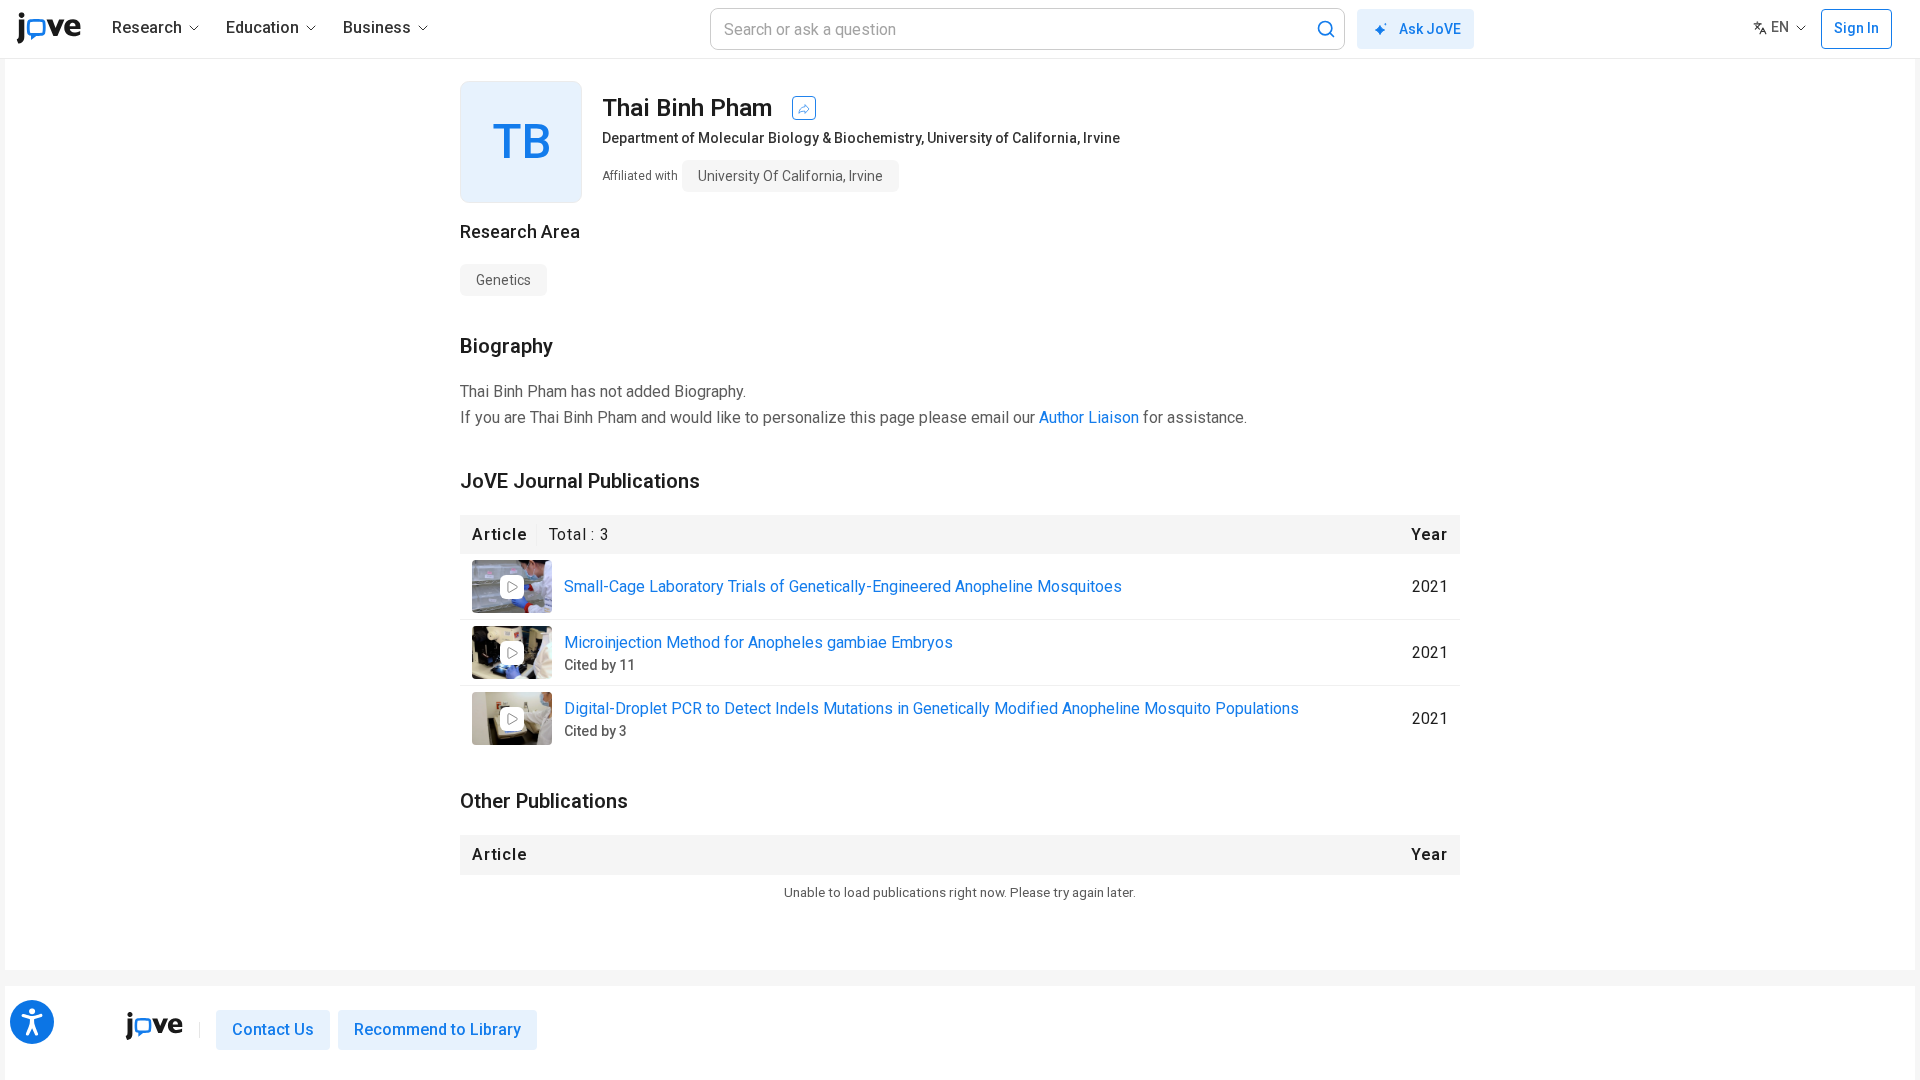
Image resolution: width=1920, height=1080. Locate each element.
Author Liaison (1089, 417)
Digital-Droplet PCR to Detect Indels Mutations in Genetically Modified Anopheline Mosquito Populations (931, 708)
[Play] (512, 587)
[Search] (1326, 29)
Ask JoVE (1430, 29)
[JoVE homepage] (154, 1026)
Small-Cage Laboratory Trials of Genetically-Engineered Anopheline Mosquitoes (843, 586)
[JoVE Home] (48, 28)
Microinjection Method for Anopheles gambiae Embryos (758, 642)
